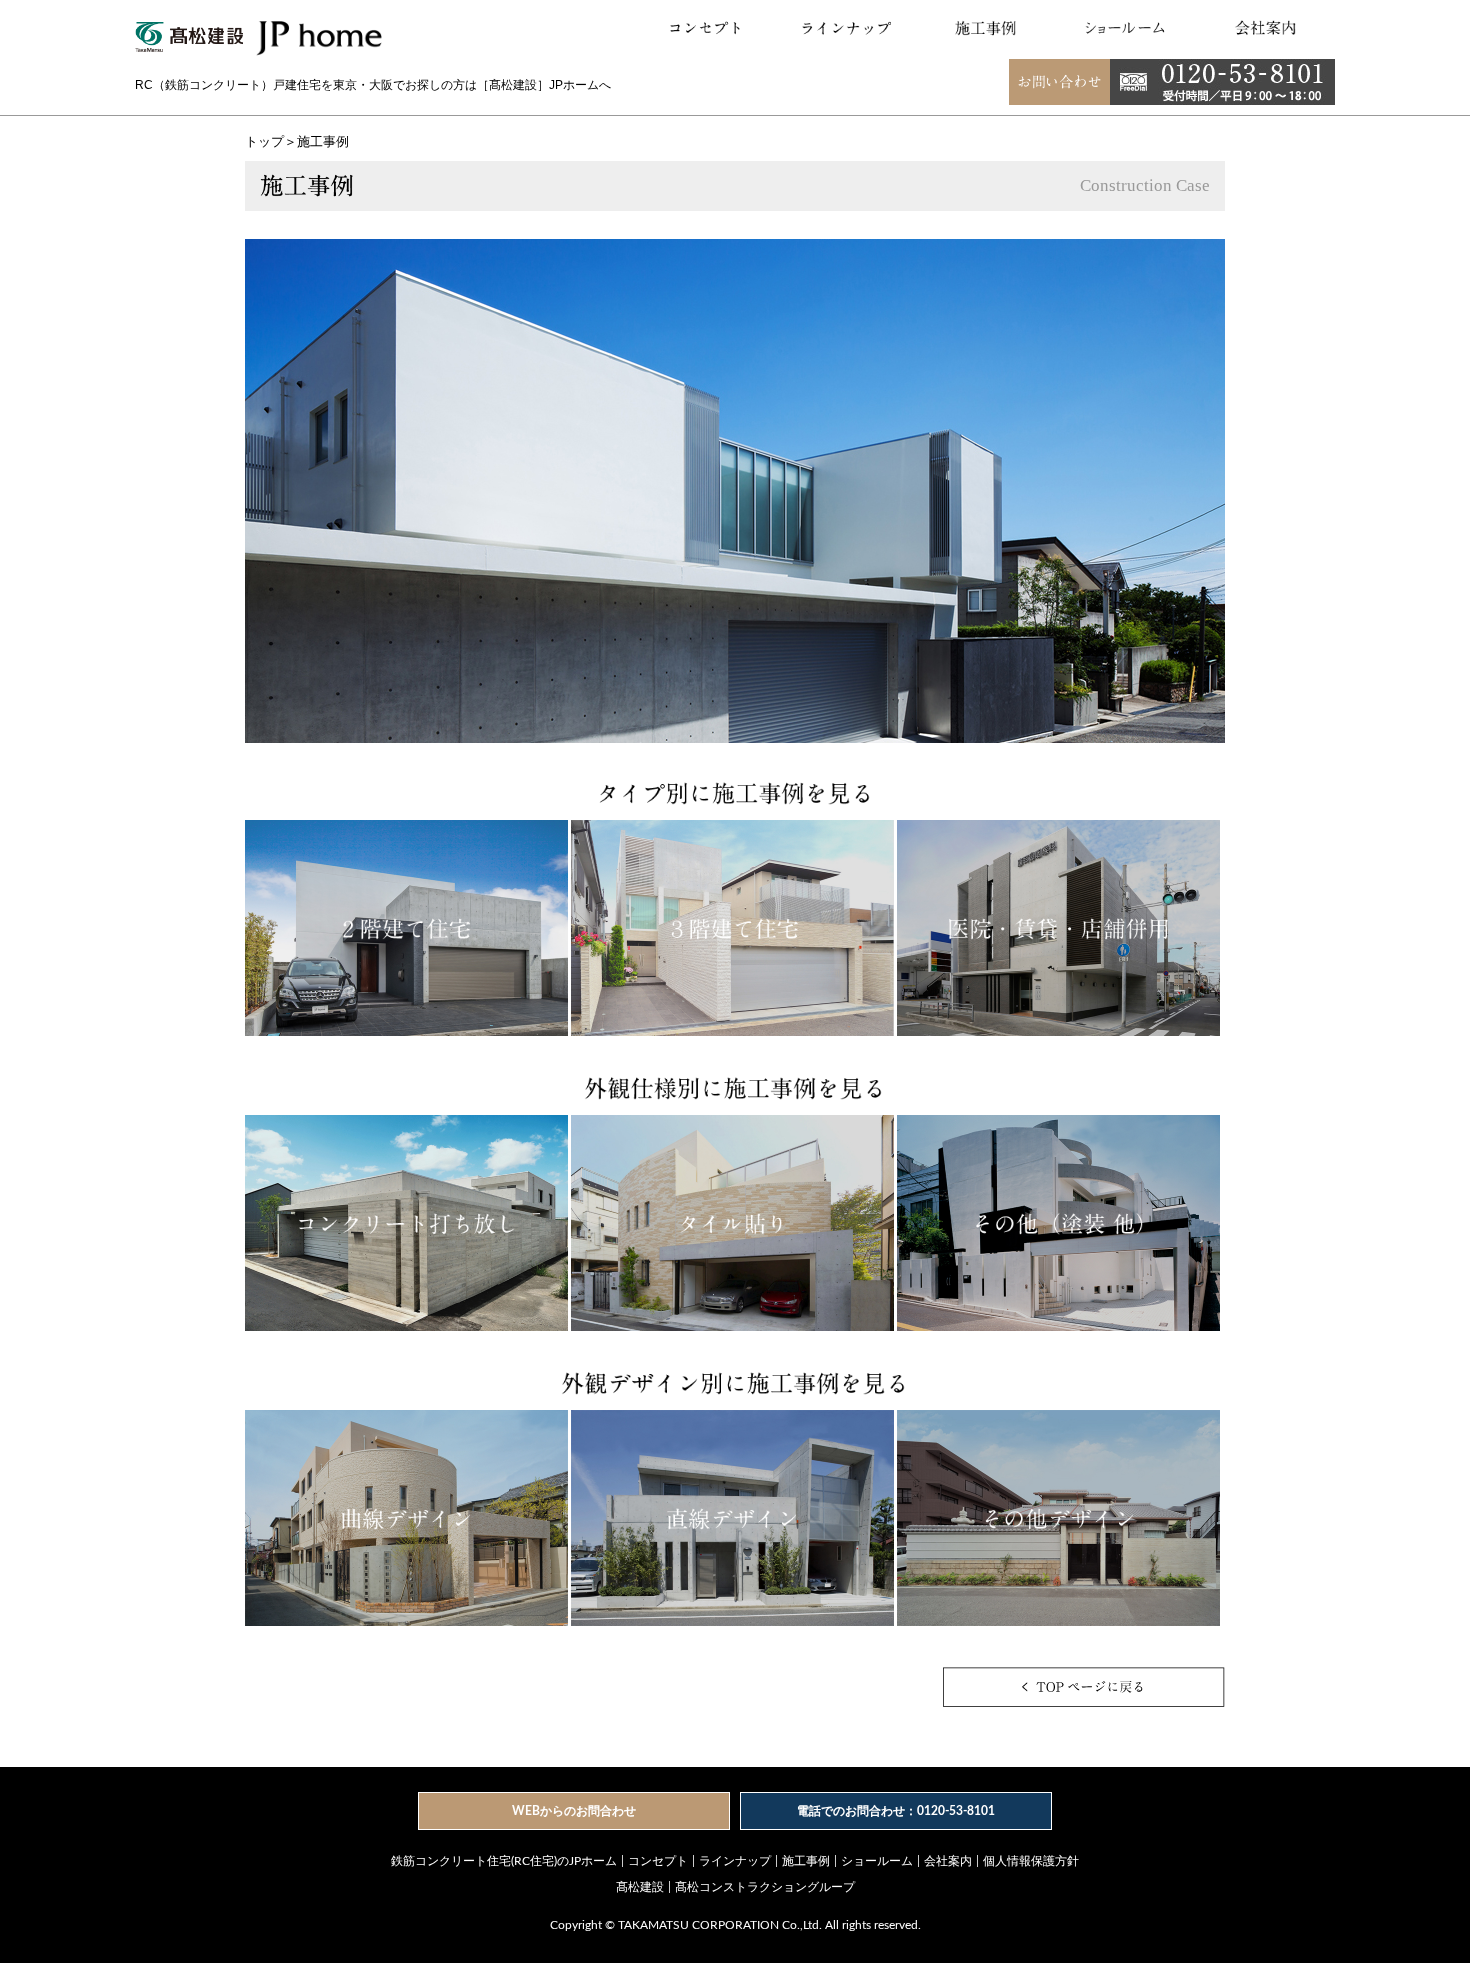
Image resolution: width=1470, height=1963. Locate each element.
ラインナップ (735, 1861)
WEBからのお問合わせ (574, 1811)
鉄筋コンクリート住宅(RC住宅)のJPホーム (504, 1861)
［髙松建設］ (513, 85)
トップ (264, 142)
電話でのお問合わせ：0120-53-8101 (896, 1811)
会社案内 (948, 1861)
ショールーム (877, 1861)
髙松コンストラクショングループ (765, 1887)
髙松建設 (640, 1887)
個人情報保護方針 (1031, 1861)
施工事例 (806, 1861)
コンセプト (658, 1861)
